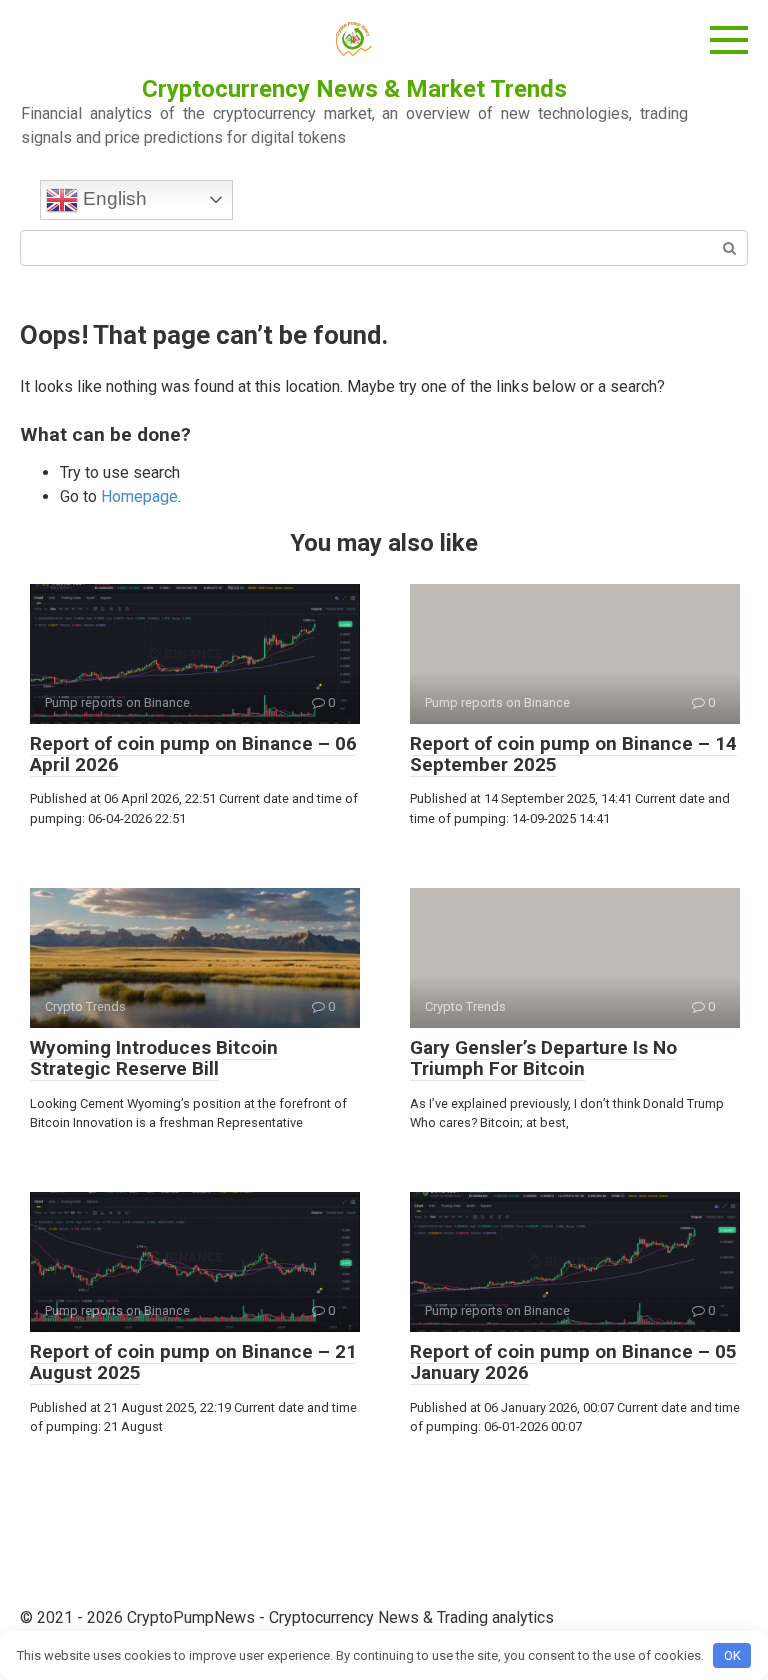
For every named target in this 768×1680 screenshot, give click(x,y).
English (112, 198)
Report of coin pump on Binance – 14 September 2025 (573, 754)
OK (732, 1655)
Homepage (139, 496)
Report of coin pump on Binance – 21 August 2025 (193, 1362)
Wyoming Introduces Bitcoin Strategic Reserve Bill (154, 1058)
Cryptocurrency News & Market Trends (354, 89)
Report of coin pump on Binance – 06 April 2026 (193, 754)
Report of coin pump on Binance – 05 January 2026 (573, 1362)
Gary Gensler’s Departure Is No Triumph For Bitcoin (543, 1058)
